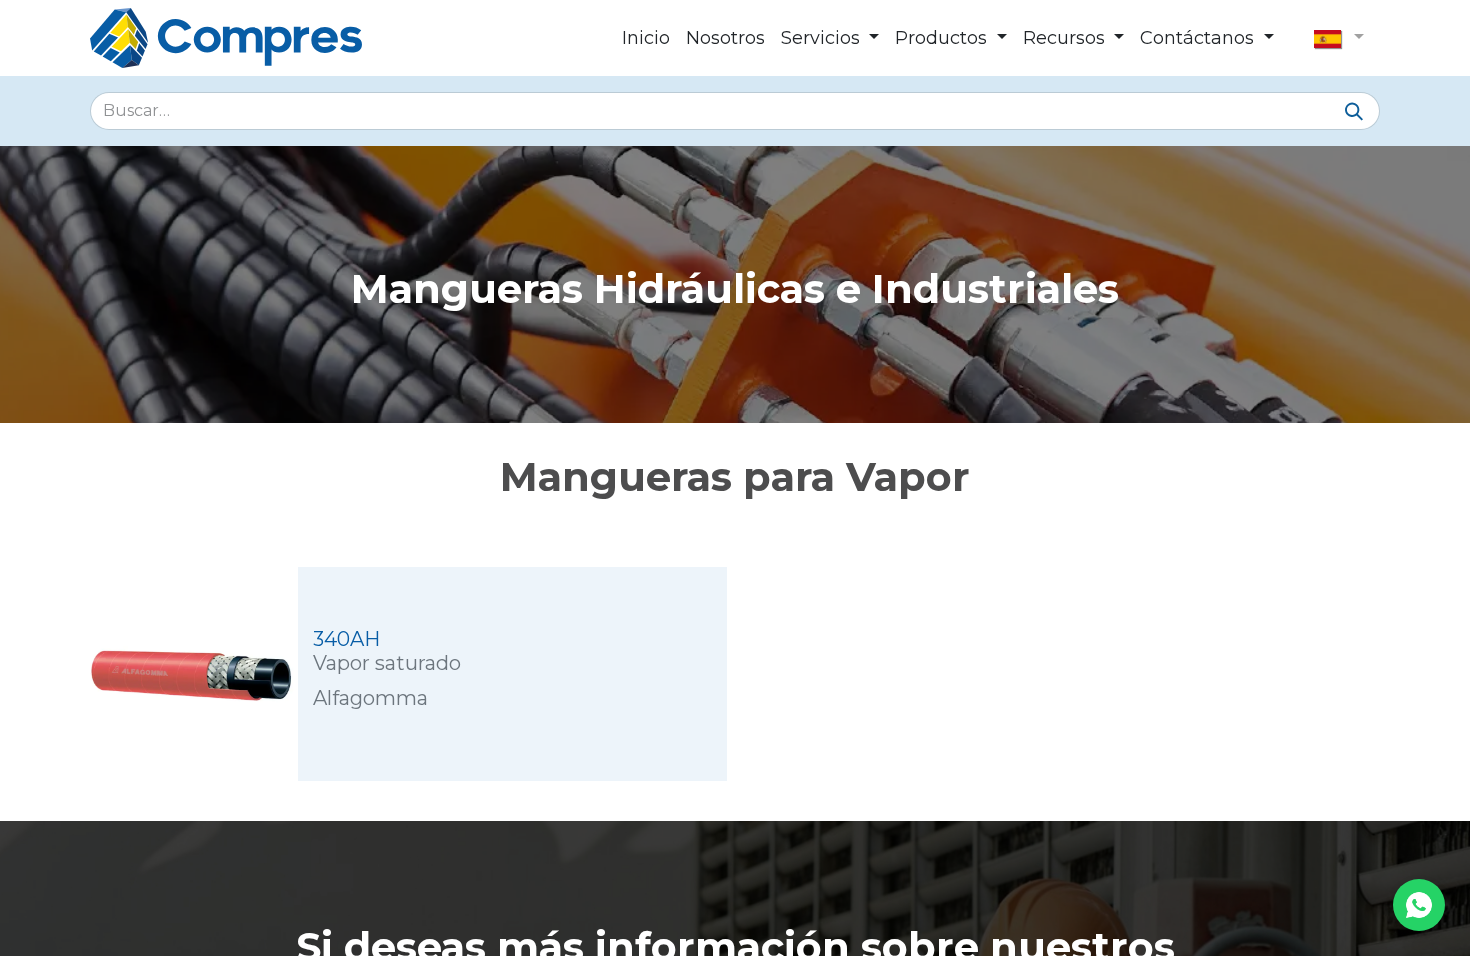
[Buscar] (1354, 112)
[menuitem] (646, 38)
